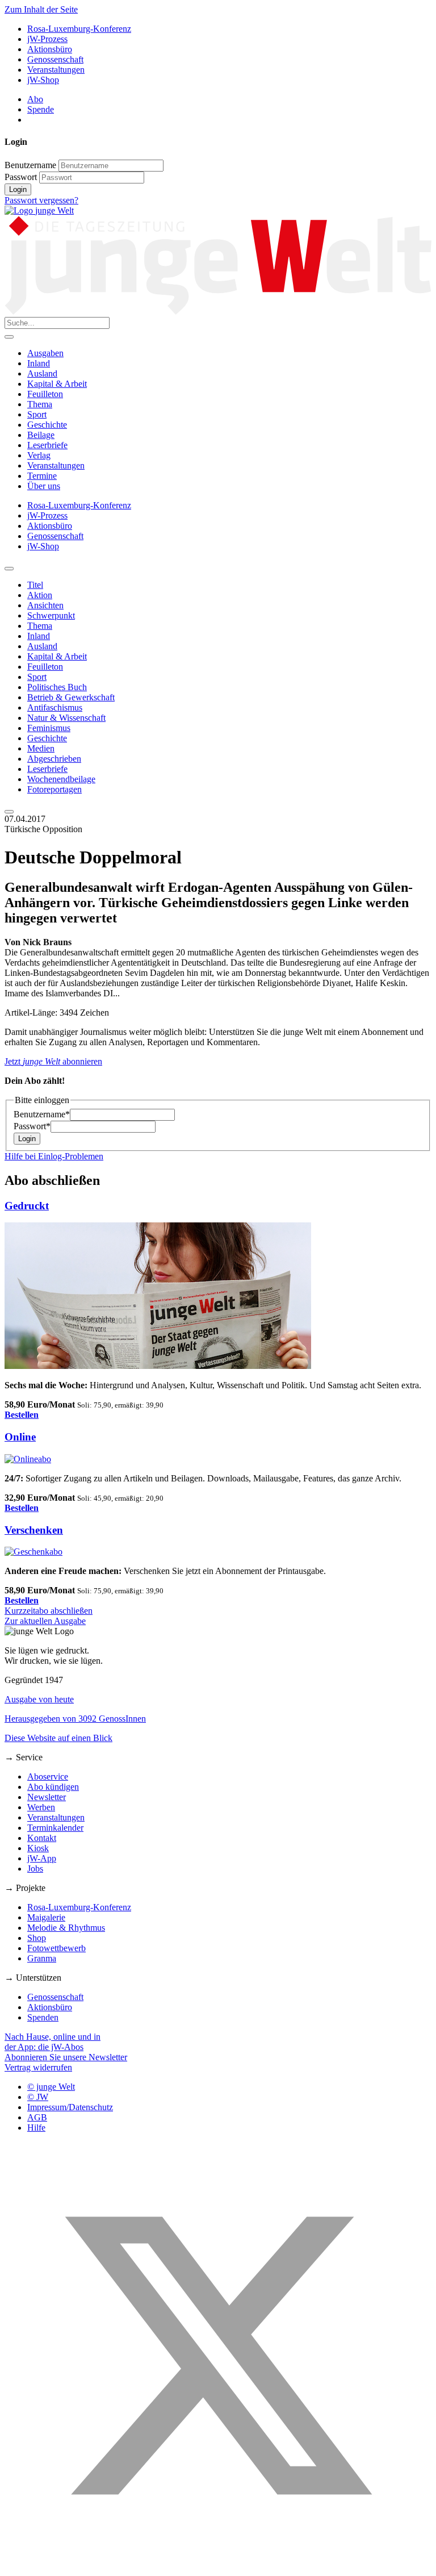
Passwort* (32, 1126)
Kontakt (42, 1838)
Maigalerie (46, 1917)
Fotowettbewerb (56, 1948)
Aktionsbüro (50, 49)
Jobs (35, 1869)
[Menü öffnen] (9, 337)
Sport (37, 414)
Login (18, 189)
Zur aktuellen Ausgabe (45, 1621)
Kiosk (38, 1848)
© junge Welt (51, 2087)
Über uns (44, 486)
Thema (40, 404)
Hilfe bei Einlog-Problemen (54, 1156)
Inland (39, 363)
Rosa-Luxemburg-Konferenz (79, 29)
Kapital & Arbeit (57, 384)
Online (20, 1437)
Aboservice (48, 1777)
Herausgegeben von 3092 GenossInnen (75, 1719)
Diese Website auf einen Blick (58, 1738)
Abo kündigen (53, 1787)
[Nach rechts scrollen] (9, 812)
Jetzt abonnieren (53, 1061)
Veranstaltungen (56, 70)
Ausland (42, 373)
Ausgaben (45, 353)
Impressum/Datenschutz (70, 2107)
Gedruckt (27, 1206)
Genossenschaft (55, 59)
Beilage (41, 435)
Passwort (21, 177)
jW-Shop (43, 80)
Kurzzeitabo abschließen (49, 1611)
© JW (38, 2097)
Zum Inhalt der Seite (41, 9)
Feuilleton (45, 394)
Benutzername (30, 165)
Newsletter (47, 1797)
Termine (42, 476)
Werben (41, 1807)
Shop (37, 1938)
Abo (35, 99)
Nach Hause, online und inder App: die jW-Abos (53, 2042)
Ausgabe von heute (39, 1699)
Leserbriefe (47, 445)
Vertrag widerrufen (38, 2067)
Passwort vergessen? (41, 200)
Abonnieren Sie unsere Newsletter (66, 2057)
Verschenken (34, 1530)
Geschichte (47, 425)
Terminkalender (55, 1828)
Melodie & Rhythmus (66, 1928)
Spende (41, 109)
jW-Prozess (47, 39)
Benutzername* (42, 1114)
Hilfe (36, 2128)
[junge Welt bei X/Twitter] (218, 2566)
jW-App (42, 1858)
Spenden (43, 2017)
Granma (42, 1958)
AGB (37, 2117)
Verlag (39, 455)
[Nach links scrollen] (9, 569)
